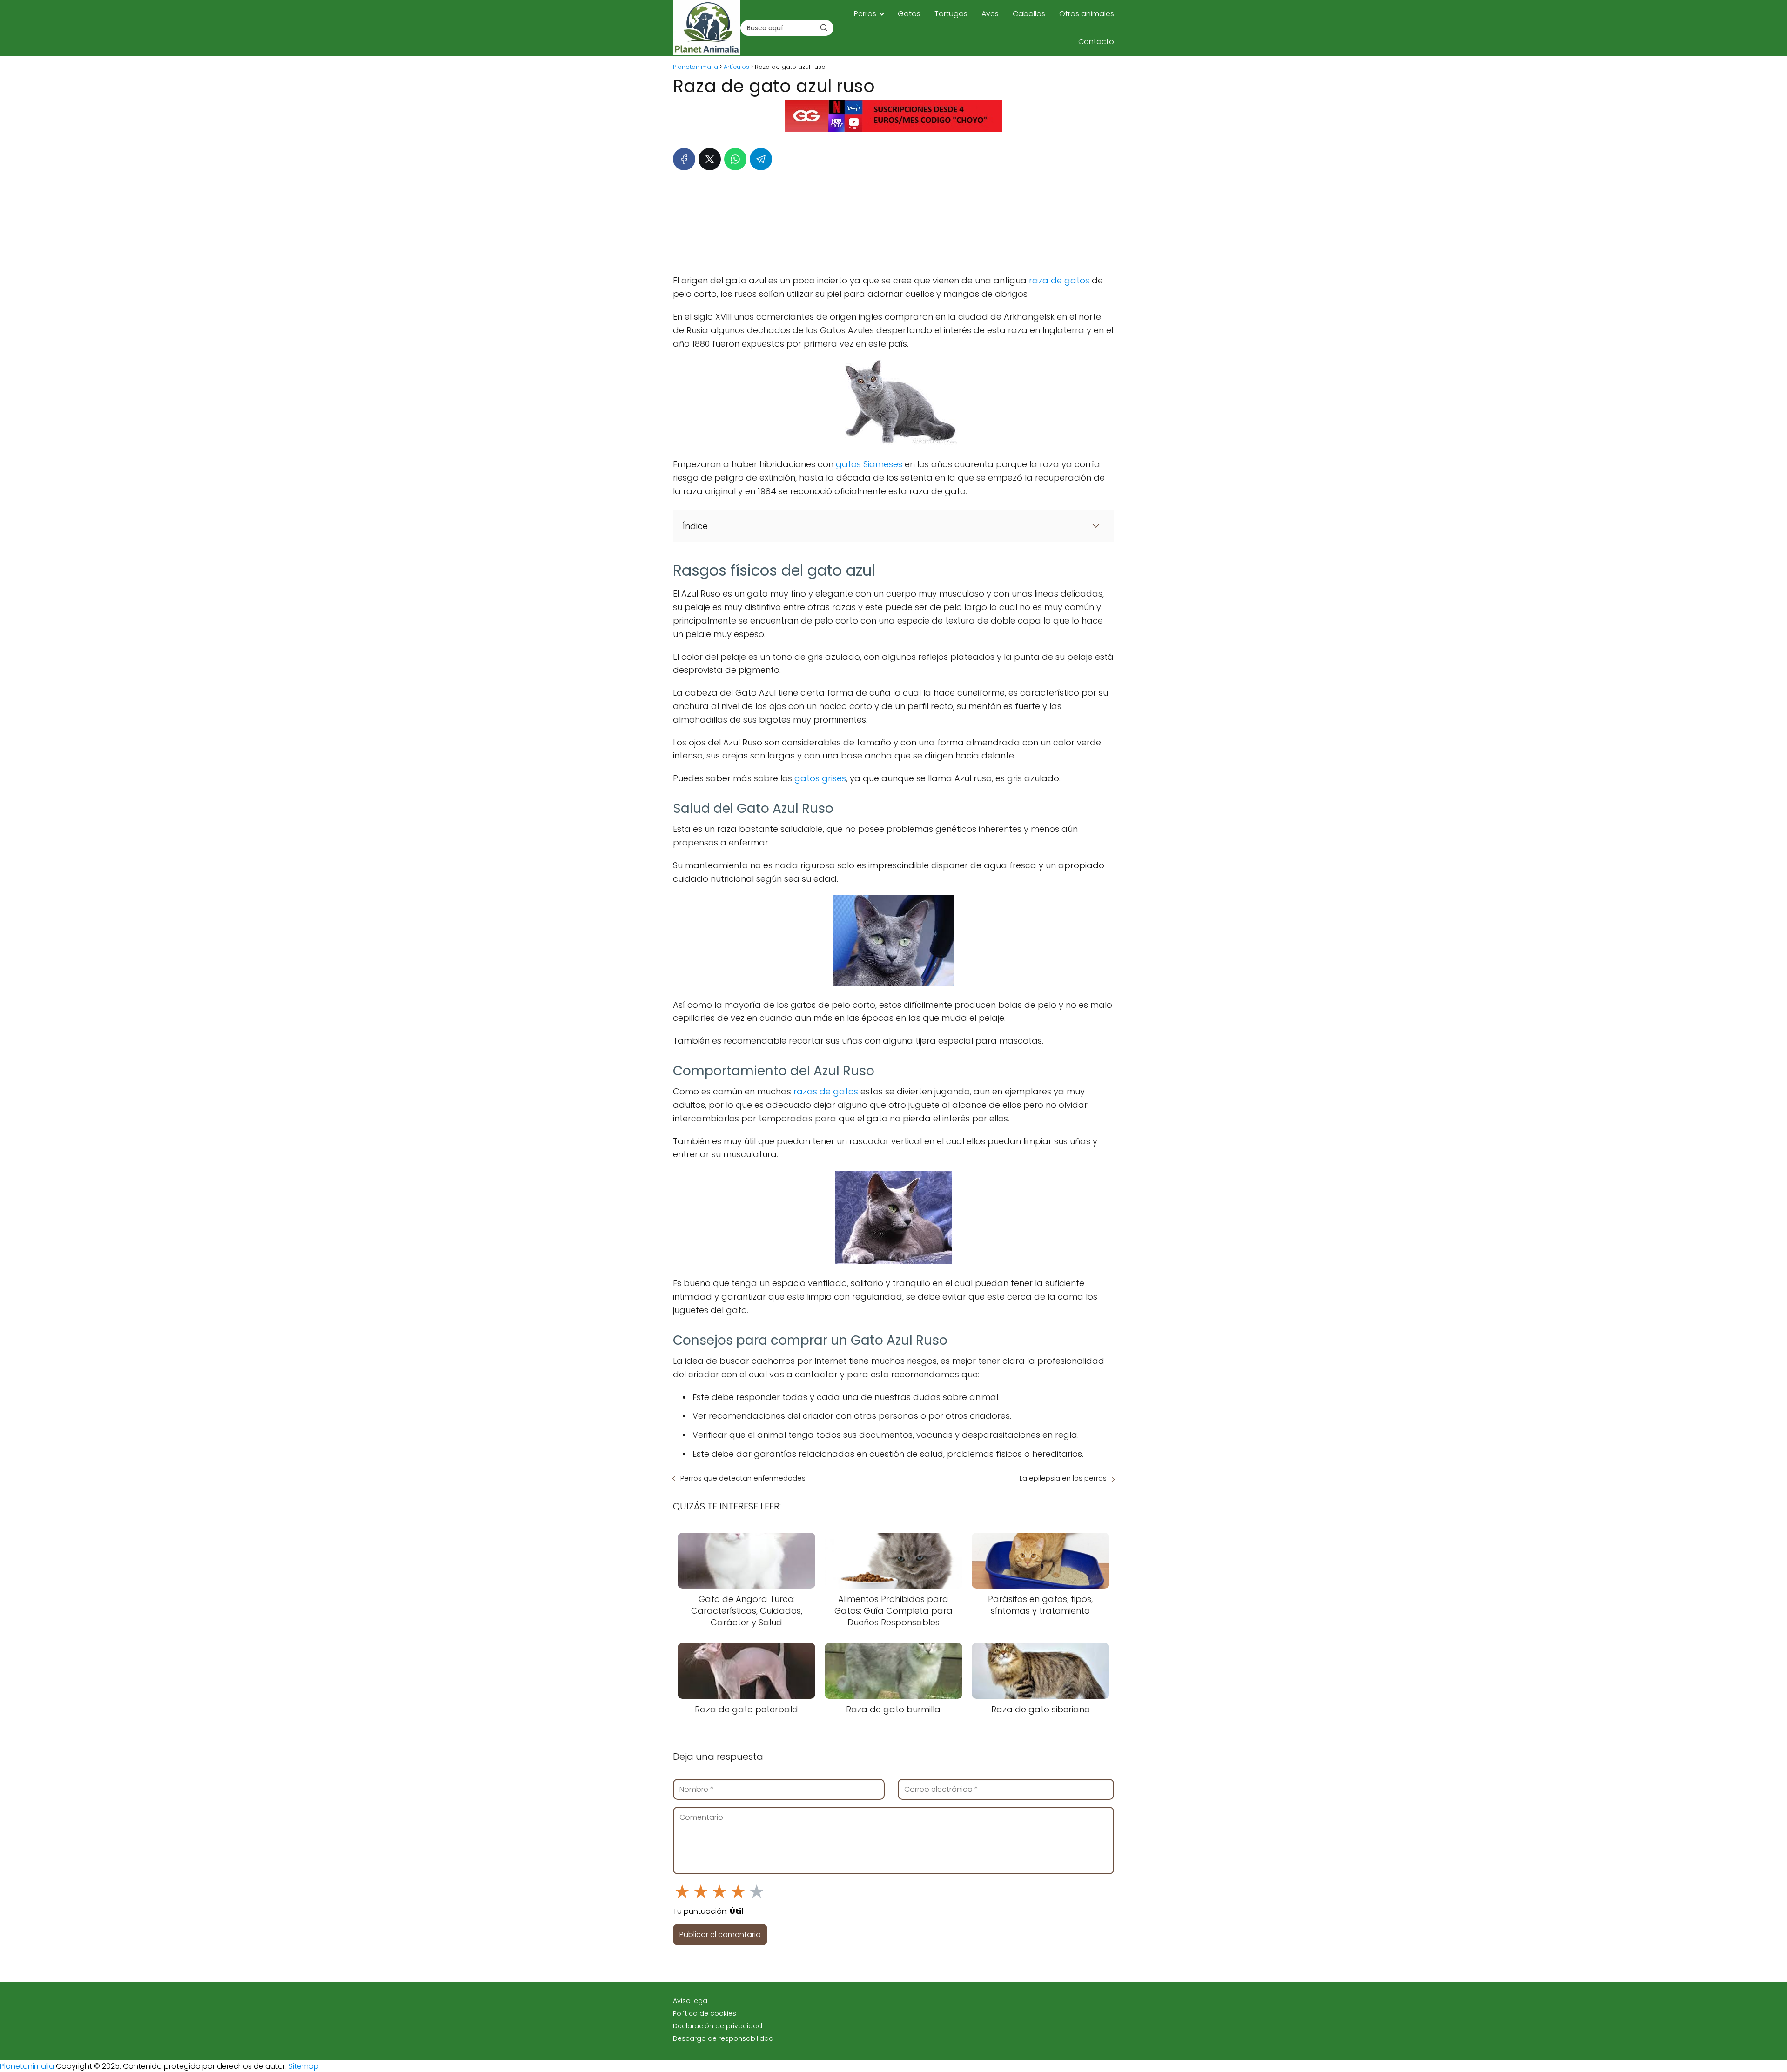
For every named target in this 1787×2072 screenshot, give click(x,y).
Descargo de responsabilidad (723, 2038)
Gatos (909, 14)
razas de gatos (826, 1091)
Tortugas (951, 14)
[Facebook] (684, 159)
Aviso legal (691, 2001)
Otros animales (1087, 14)
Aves (990, 14)
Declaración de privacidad (718, 2026)
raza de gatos (1059, 280)
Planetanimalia (27, 2066)
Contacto (1096, 42)
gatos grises (820, 778)
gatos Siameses (869, 464)
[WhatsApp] (735, 159)
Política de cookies (705, 2013)
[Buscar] (824, 27)
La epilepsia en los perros (1063, 1478)
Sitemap (304, 2066)
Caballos (1029, 14)
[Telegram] (761, 159)
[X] (710, 159)
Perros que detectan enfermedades (743, 1478)
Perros (865, 14)
